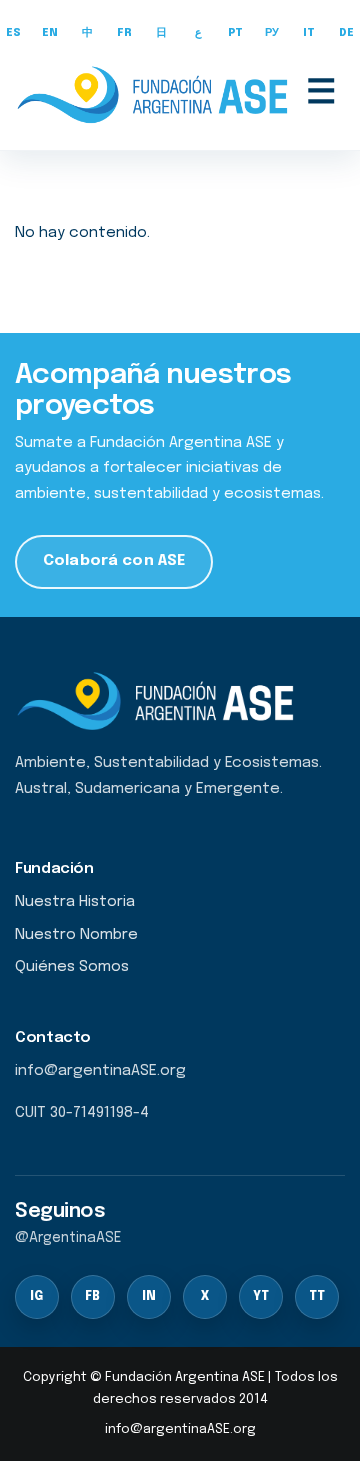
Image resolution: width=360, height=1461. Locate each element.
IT (309, 33)
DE (347, 33)
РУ (272, 33)
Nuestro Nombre (76, 935)
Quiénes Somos (72, 967)
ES (14, 33)
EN (50, 33)
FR (125, 33)
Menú (321, 94)
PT (236, 33)
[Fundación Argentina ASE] (156, 94)
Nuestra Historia (75, 902)
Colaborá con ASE (114, 561)
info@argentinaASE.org (180, 1429)
